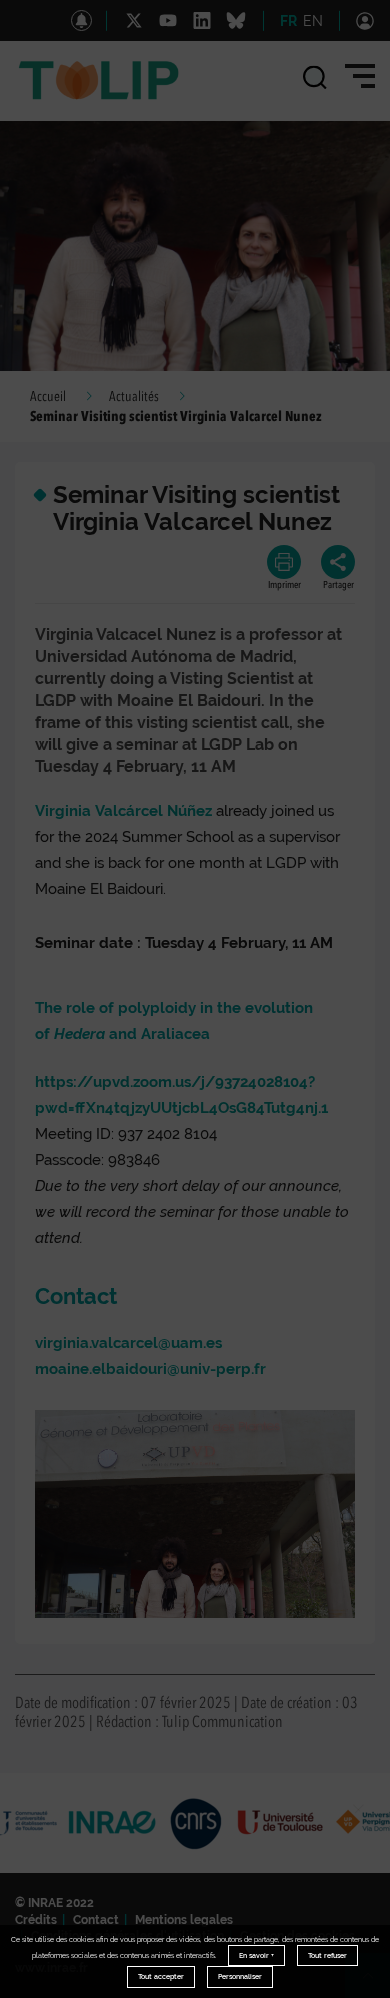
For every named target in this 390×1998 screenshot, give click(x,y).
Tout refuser (327, 1955)
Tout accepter (161, 1976)
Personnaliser (240, 1976)
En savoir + (256, 1955)
